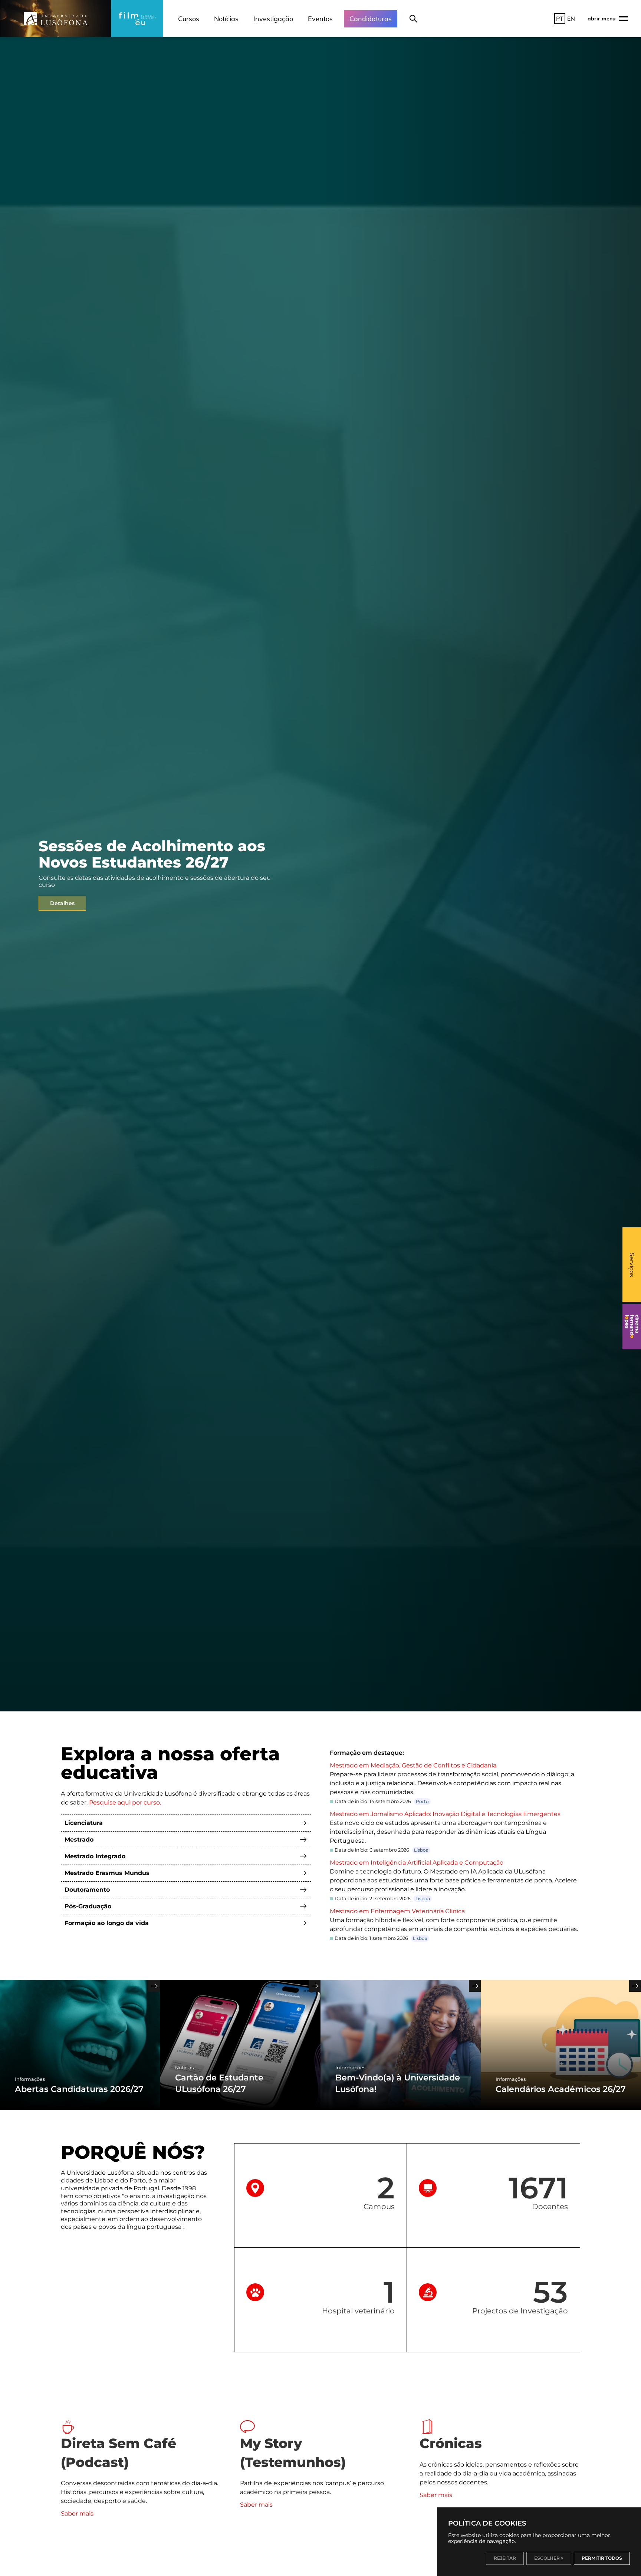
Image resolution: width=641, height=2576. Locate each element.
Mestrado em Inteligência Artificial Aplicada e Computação (417, 1863)
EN (571, 19)
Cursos (189, 19)
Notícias (226, 19)
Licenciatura (84, 1823)
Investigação (273, 19)
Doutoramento (87, 1890)
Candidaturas (371, 19)
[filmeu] (137, 19)
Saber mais (77, 2514)
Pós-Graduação (88, 1906)
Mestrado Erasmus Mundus (107, 1873)
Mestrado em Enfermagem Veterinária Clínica (397, 1911)
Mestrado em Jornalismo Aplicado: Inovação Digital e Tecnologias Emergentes (445, 1814)
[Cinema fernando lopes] (632, 1326)
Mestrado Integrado (95, 1856)
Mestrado (79, 1840)
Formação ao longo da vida (107, 1923)
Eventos (320, 19)
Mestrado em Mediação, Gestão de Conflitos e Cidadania (413, 1765)
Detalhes (62, 903)
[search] (413, 19)
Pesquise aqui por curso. (125, 1802)
